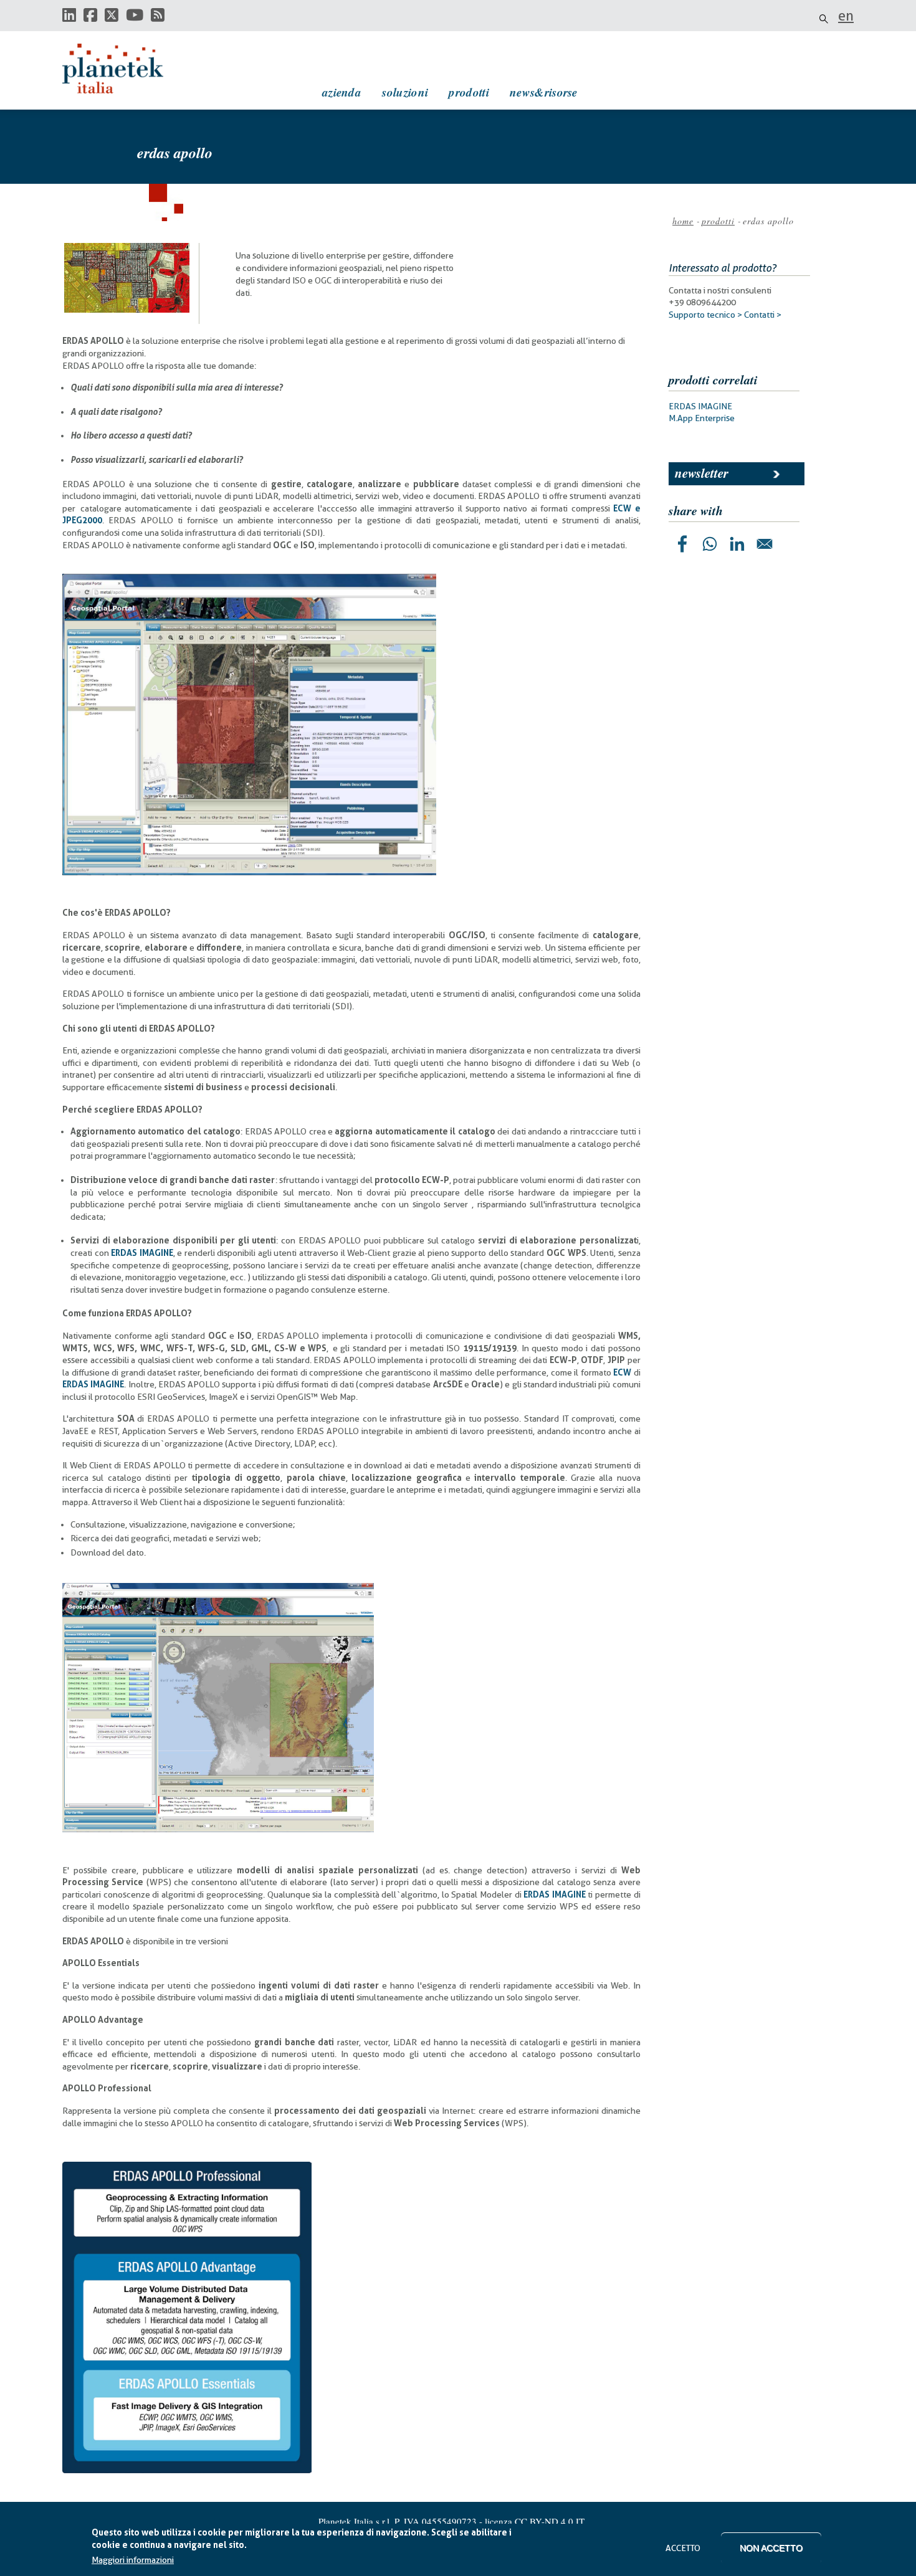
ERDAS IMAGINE (700, 406)
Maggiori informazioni (133, 2560)
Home (683, 221)
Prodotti (469, 92)
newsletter (702, 473)
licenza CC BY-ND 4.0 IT (535, 2521)
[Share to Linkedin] (737, 544)
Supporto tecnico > (705, 315)
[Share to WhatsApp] (710, 544)
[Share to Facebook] (682, 544)
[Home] (125, 69)
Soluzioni (405, 92)
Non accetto (771, 2548)
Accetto (683, 2548)
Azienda (342, 92)
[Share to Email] (765, 544)
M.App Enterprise (702, 418)
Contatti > (763, 315)
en (846, 16)
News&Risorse (544, 92)
